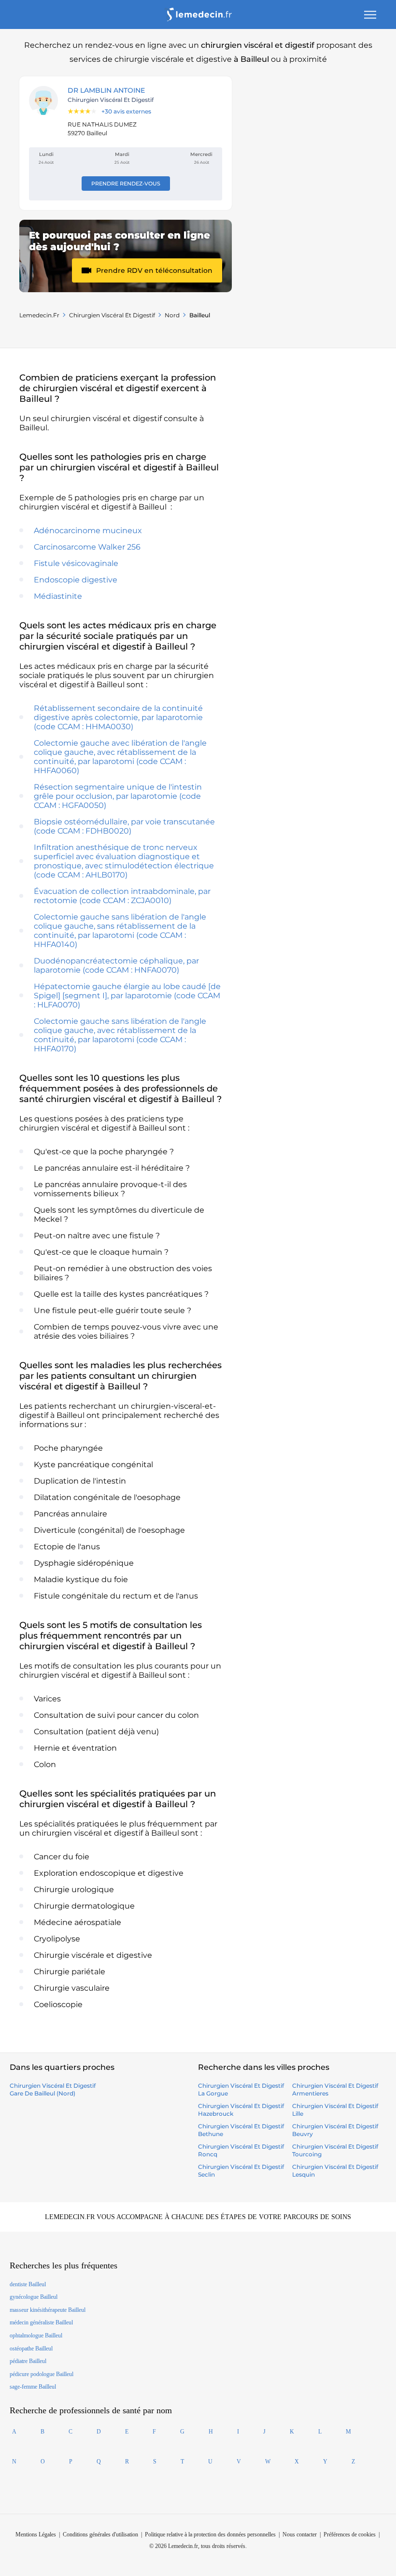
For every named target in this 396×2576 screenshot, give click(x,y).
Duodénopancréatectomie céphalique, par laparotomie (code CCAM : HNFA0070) (116, 965)
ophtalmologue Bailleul (36, 2335)
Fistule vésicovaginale (76, 563)
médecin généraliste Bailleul (41, 2322)
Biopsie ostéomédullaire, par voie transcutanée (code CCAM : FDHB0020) (124, 826)
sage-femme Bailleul (33, 2387)
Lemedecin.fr (39, 315)
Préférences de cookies (350, 2534)
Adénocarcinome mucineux (88, 531)
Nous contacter (300, 2534)
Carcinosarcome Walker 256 (87, 547)
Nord (172, 315)
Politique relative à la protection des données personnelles (210, 2534)
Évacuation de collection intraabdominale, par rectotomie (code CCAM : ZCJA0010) (122, 896)
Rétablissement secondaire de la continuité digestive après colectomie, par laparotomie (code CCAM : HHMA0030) (118, 717)
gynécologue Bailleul (34, 2297)
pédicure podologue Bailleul (42, 2374)
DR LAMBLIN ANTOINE (106, 90)
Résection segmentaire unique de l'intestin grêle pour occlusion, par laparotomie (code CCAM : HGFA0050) (118, 796)
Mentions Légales (36, 2534)
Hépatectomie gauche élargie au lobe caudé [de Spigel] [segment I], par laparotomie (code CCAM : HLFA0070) (127, 996)
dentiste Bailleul (28, 2284)
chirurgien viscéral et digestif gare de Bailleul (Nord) (53, 2089)
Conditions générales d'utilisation (100, 2534)
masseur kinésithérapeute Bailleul (48, 2310)
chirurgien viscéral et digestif (112, 315)
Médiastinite (58, 596)
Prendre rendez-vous (126, 184)
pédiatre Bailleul (28, 2361)
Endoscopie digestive (76, 580)
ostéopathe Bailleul (31, 2349)
